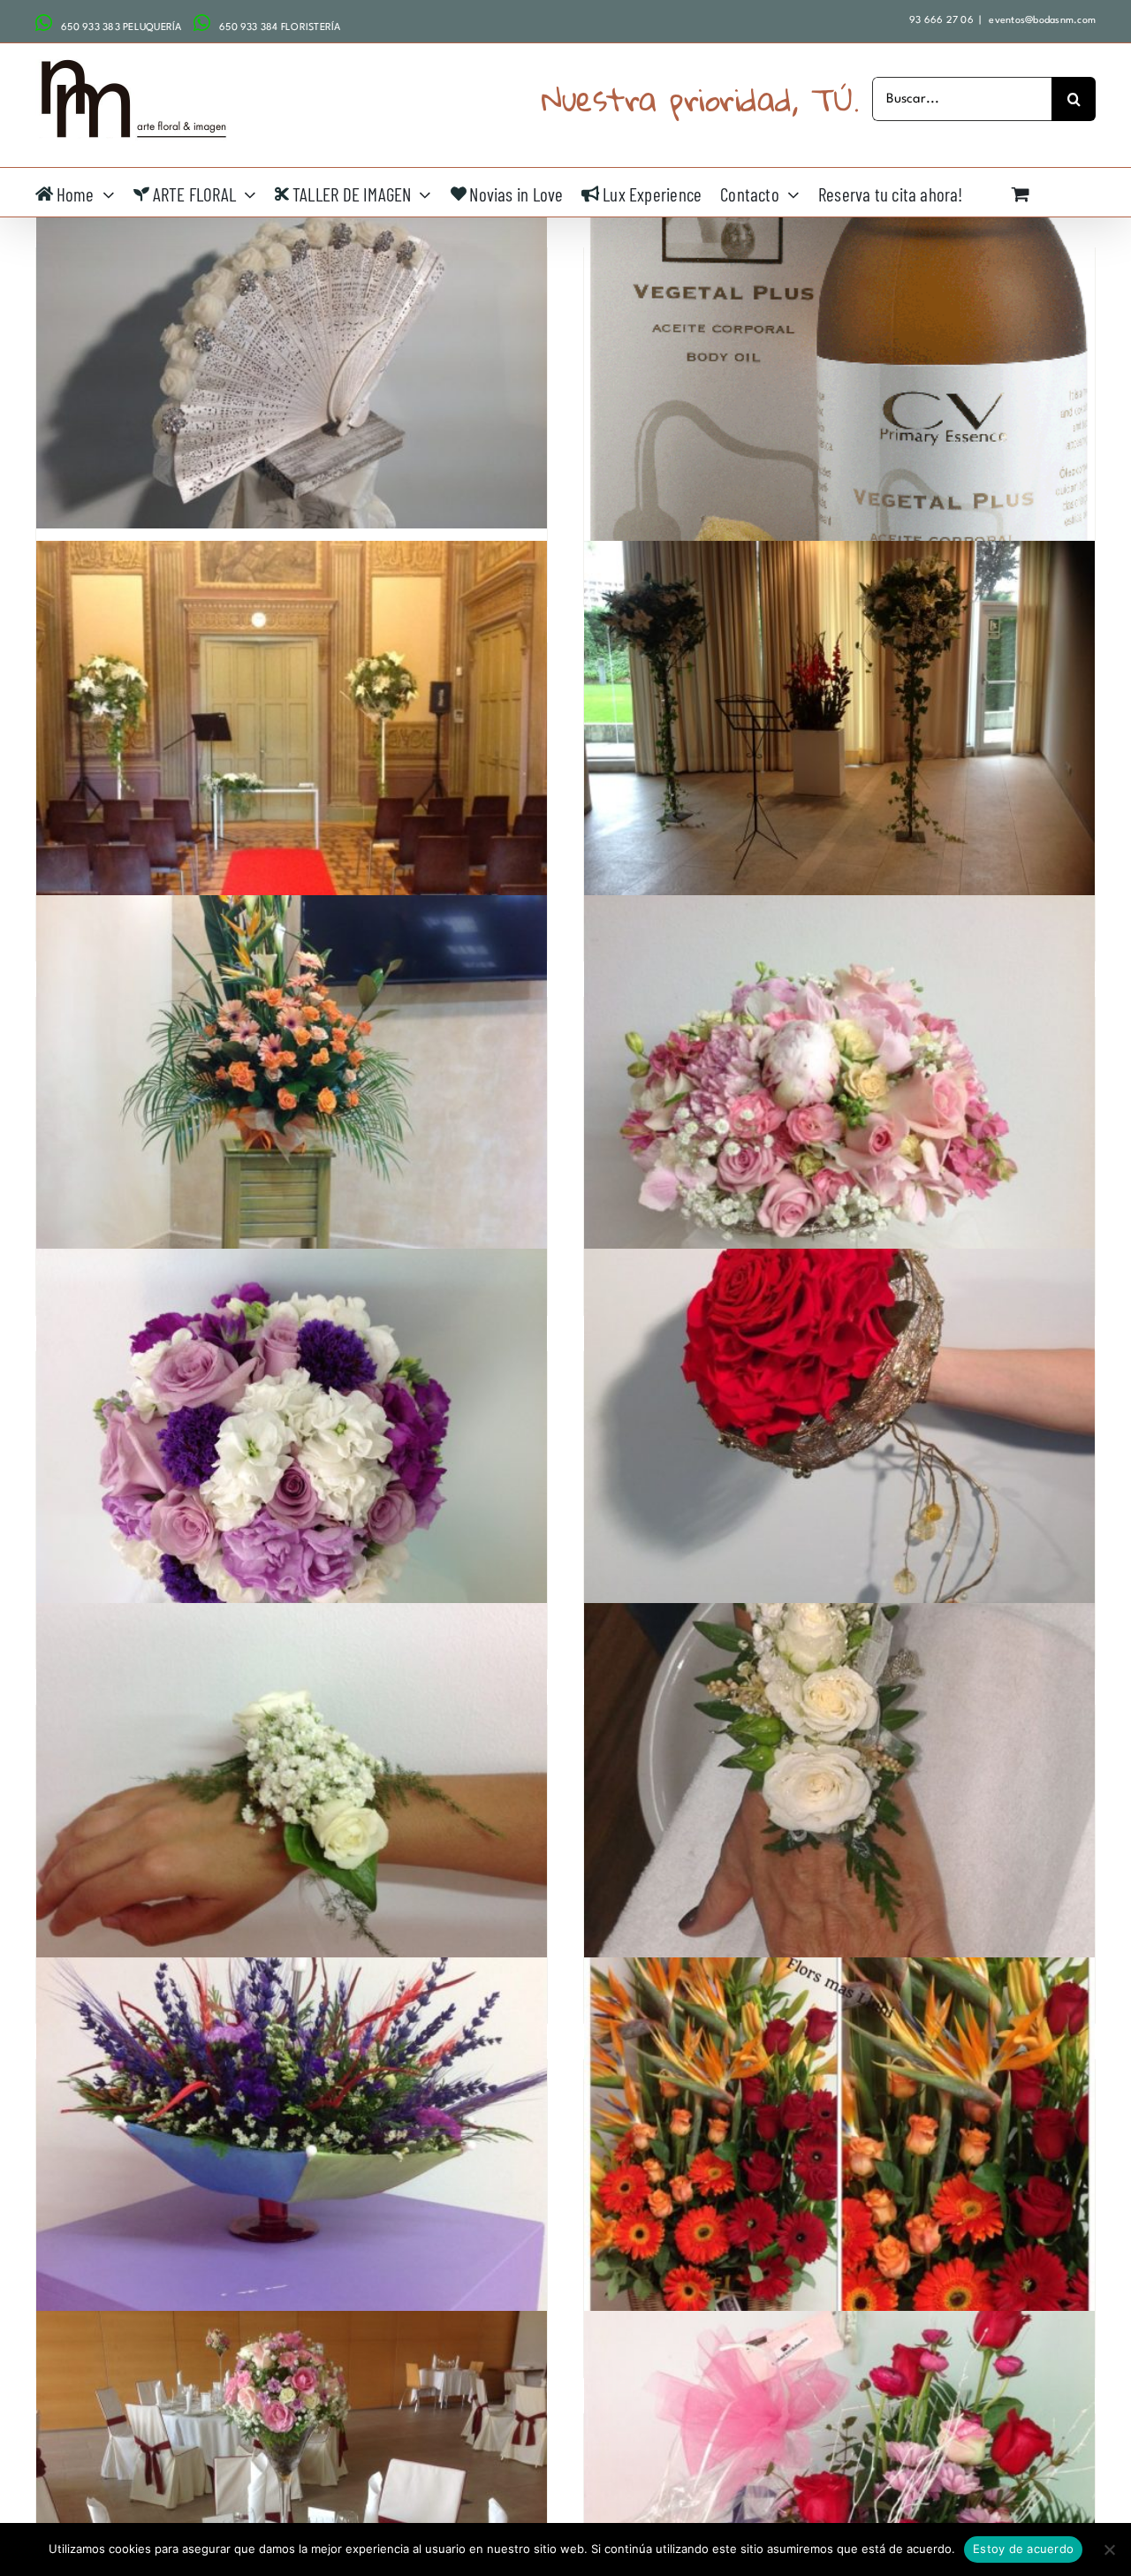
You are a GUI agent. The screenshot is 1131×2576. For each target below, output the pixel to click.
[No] (1109, 2549)
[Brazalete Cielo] (292, 1794)
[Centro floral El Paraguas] (292, 2149)
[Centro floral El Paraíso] (839, 2149)
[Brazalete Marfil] (839, 1794)
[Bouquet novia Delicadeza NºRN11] (839, 1087)
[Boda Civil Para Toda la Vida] (839, 732)
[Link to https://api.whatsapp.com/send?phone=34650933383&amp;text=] (44, 23)
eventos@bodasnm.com (1041, 21)
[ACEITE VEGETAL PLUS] (839, 358)
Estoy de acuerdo (1023, 2549)
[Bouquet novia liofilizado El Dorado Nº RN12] (839, 1441)
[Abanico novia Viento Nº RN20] (292, 337)
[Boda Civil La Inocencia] (292, 732)
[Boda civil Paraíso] (292, 1087)
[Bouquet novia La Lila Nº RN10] (292, 1441)
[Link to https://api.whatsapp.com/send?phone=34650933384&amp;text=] (202, 23)
